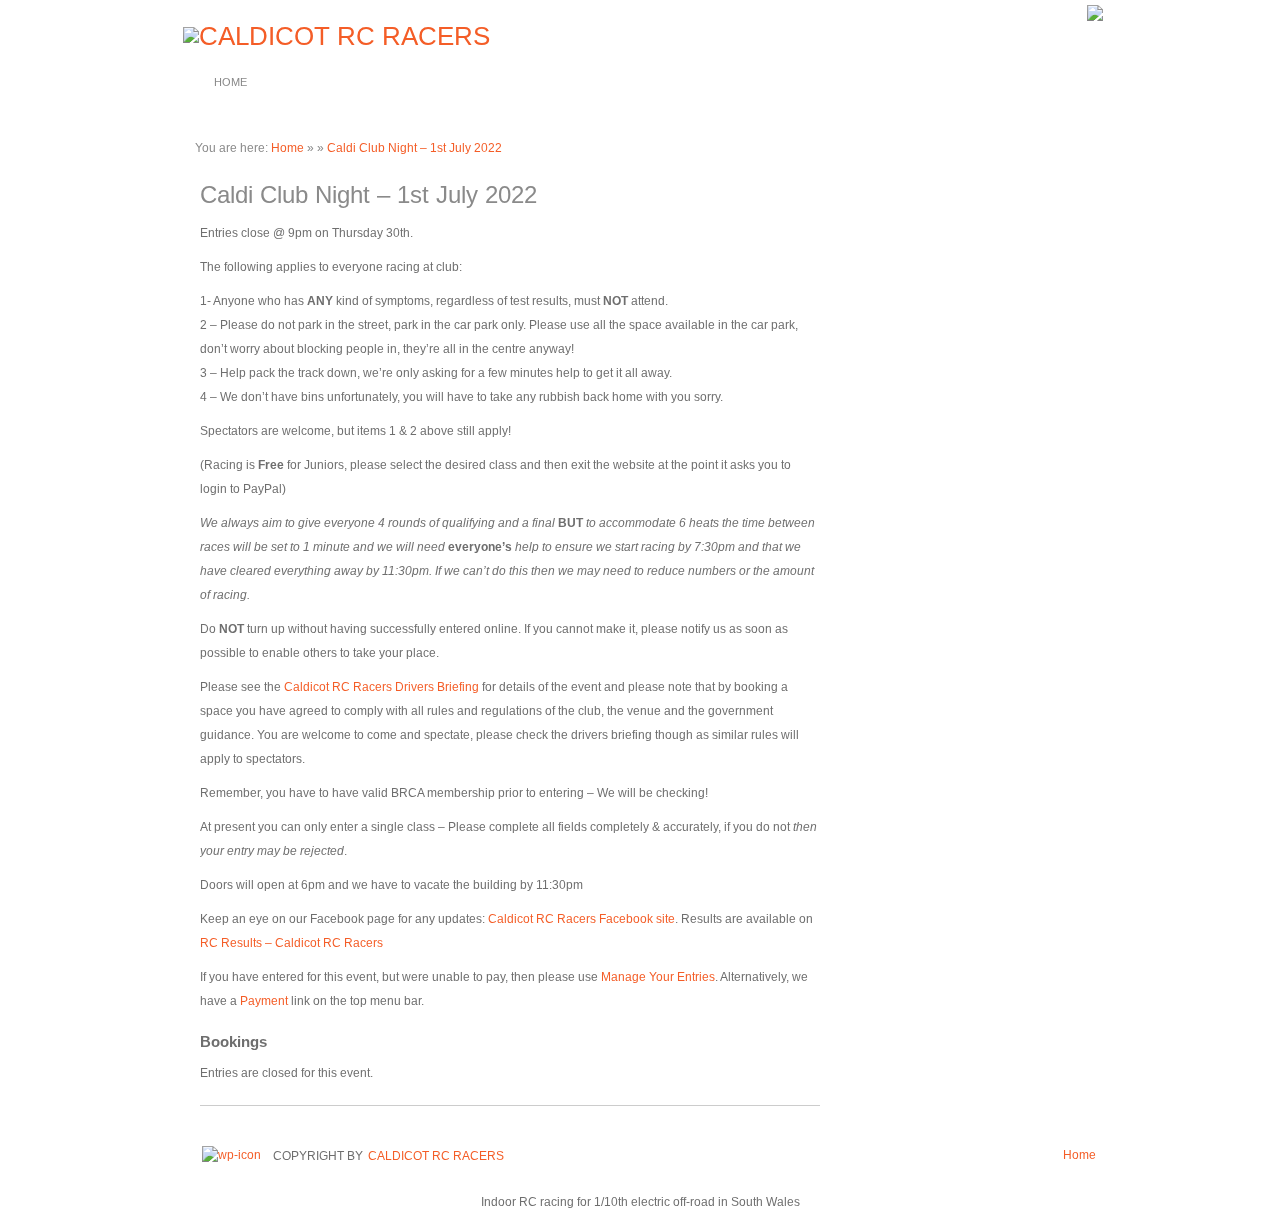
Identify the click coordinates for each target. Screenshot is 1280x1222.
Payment (264, 1001)
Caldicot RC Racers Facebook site (581, 919)
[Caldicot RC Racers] (334, 36)
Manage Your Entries (658, 977)
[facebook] (1095, 17)
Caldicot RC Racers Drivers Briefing (381, 687)
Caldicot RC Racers (436, 1156)
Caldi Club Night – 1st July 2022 (414, 148)
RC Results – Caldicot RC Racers (291, 943)
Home (230, 82)
